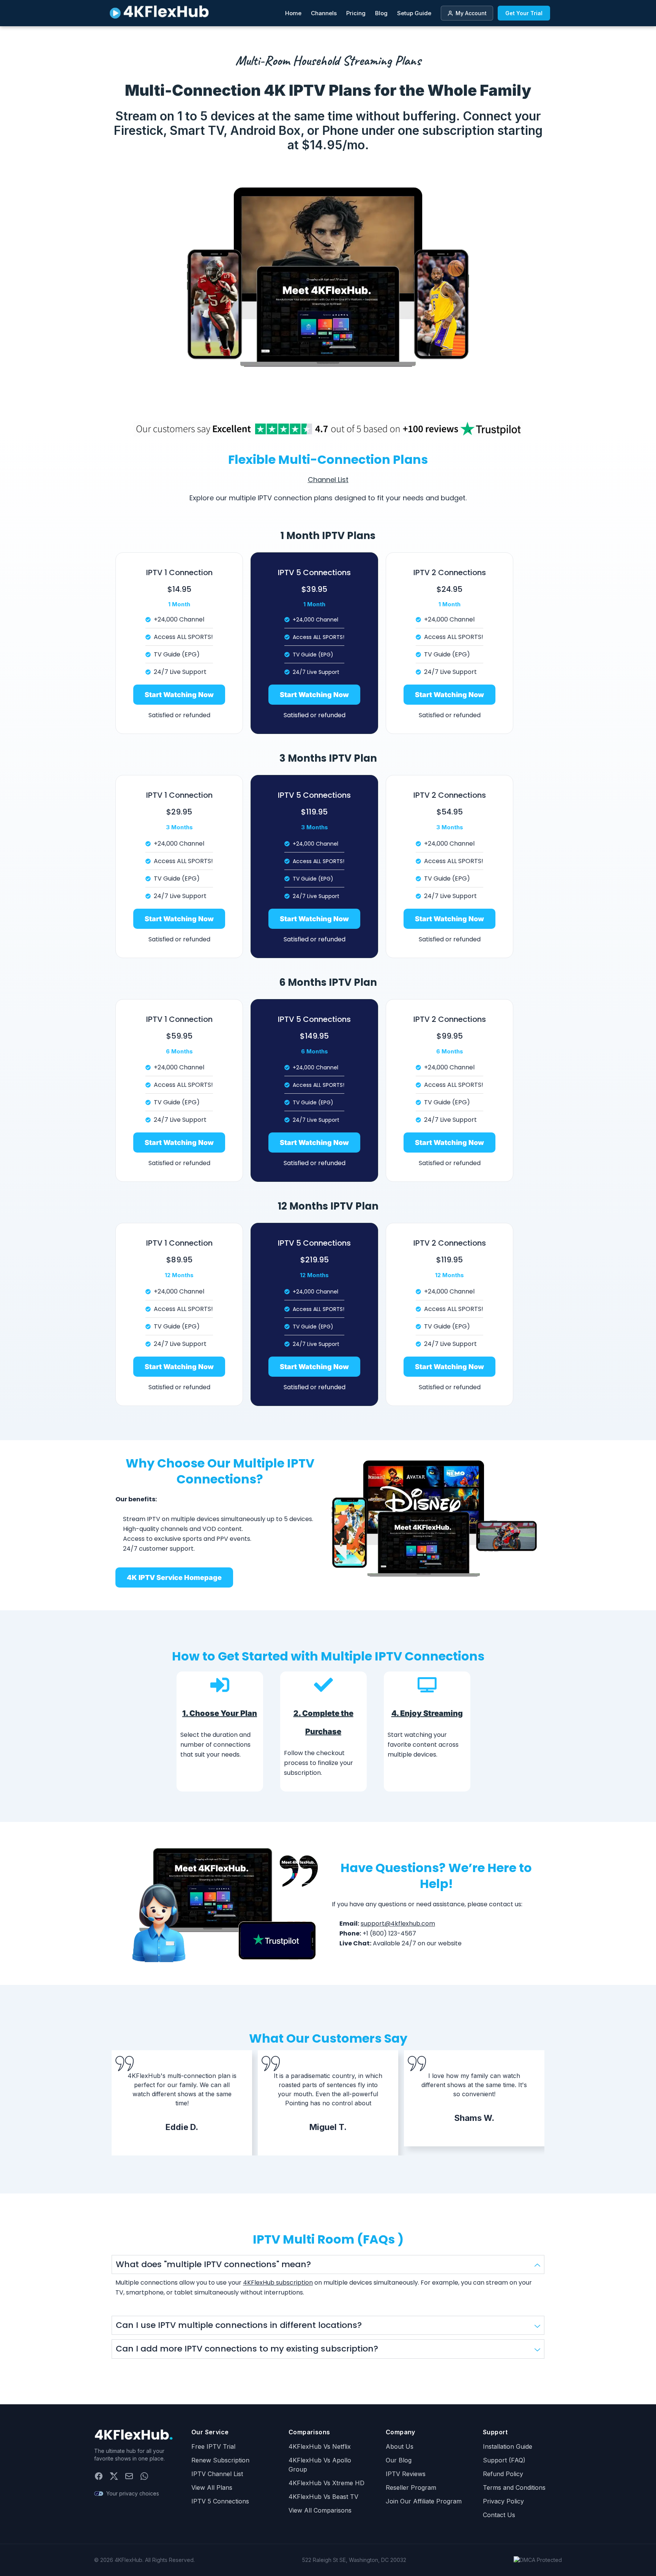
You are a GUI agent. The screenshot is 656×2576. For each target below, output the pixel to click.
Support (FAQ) (504, 2460)
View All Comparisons (320, 2510)
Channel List (328, 480)
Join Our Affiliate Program (424, 2501)
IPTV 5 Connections (220, 2501)
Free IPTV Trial (213, 2446)
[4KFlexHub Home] (159, 13)
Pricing (356, 13)
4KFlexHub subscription (278, 2283)
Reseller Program (411, 2487)
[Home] (134, 2435)
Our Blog (399, 2460)
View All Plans (212, 2487)
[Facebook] (99, 2476)
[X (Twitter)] (114, 2476)
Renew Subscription (220, 2460)
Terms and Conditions (514, 2487)
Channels (324, 13)
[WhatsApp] (144, 2476)
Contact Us (499, 2515)
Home (293, 13)
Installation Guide (508, 2446)
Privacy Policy (503, 2501)
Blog (381, 13)
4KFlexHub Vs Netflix (320, 2446)
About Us (400, 2446)
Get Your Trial (524, 13)
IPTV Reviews (406, 2474)
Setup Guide (414, 13)
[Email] (129, 2476)
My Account (471, 13)
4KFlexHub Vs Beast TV (323, 2497)
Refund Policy (503, 2474)
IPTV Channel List (217, 2474)
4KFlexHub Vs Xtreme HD (326, 2483)
